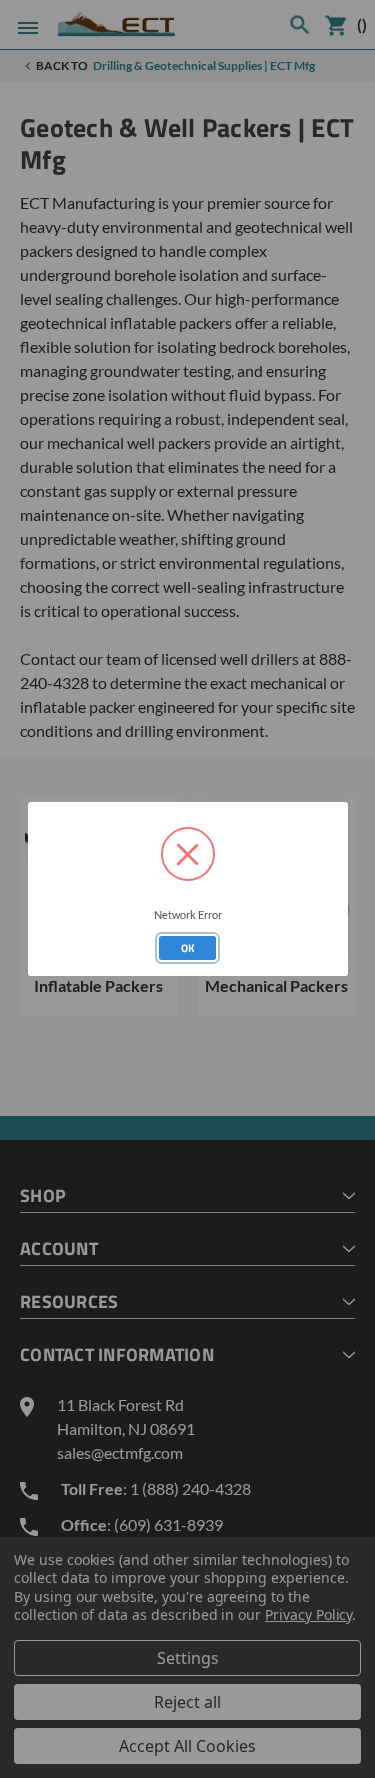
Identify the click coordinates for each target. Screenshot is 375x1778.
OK (188, 948)
